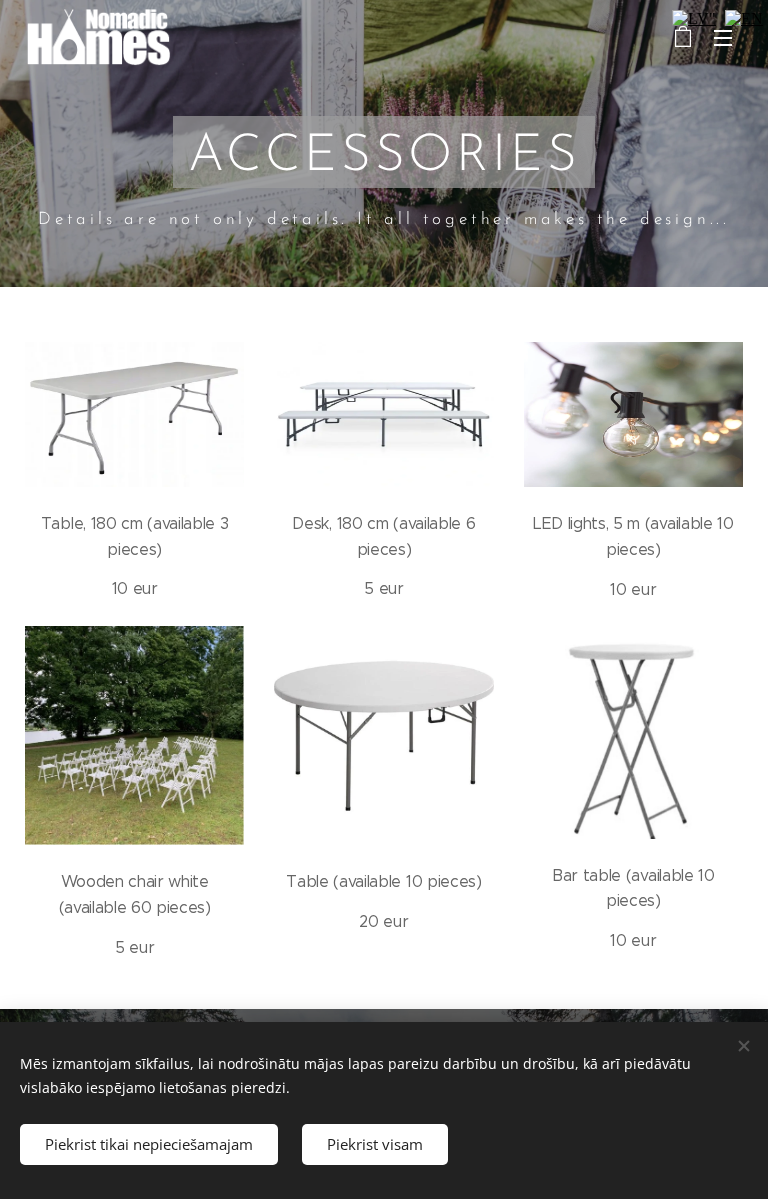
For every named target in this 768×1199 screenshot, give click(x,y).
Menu (723, 37)
